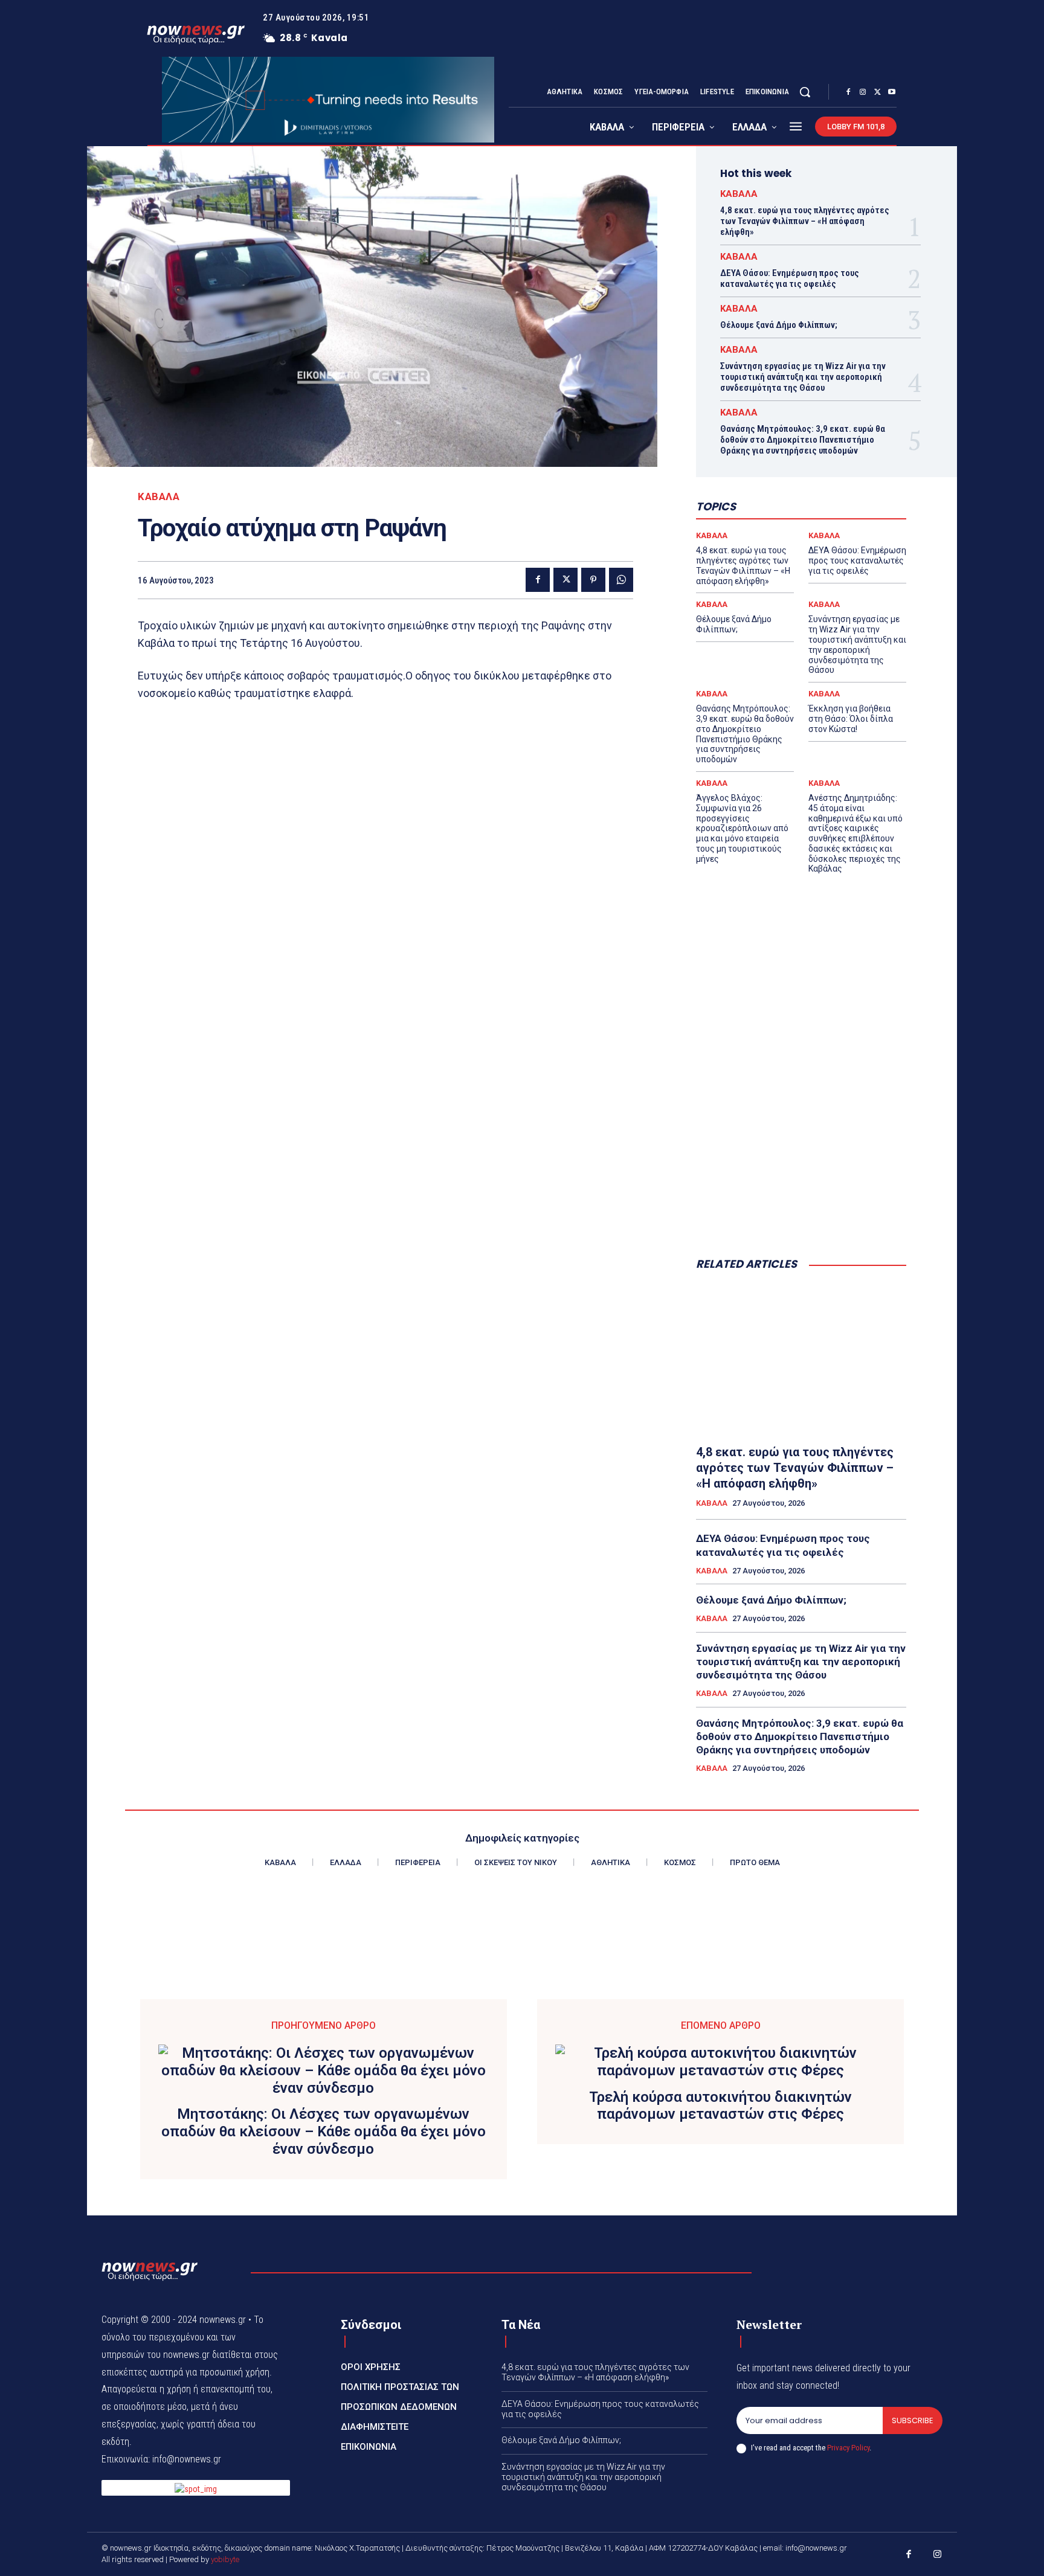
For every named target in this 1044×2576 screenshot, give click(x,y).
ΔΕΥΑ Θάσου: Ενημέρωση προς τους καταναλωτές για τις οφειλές (790, 278)
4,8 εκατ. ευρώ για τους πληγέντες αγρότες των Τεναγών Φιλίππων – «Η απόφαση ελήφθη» (805, 221)
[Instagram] (863, 92)
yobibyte (225, 2559)
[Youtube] (892, 92)
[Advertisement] (801, 1149)
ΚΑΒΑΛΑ (159, 497)
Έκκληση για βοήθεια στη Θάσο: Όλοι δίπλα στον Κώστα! (851, 719)
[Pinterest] (593, 580)
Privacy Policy (848, 2448)
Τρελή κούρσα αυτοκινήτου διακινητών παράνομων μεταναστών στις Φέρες (720, 2106)
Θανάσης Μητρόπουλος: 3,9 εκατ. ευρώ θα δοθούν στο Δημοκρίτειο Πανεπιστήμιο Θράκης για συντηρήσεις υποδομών (803, 440)
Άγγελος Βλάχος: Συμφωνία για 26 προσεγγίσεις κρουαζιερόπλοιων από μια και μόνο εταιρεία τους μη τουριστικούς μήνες (742, 828)
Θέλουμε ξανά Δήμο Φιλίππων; (779, 325)
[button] (805, 92)
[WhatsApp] (621, 580)
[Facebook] (848, 92)
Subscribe (913, 2420)
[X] (877, 92)
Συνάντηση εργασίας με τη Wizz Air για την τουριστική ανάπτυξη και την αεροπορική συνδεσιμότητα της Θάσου (803, 377)
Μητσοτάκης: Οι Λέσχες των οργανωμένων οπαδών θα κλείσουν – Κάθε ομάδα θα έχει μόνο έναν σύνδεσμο (324, 2131)
